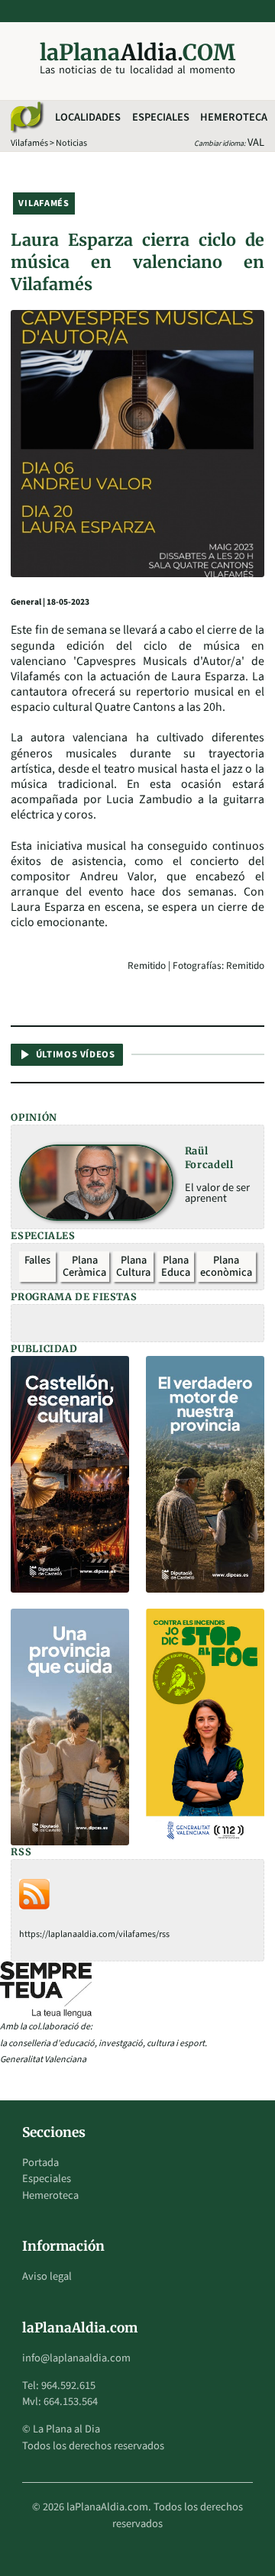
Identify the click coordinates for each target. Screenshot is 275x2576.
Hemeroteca (234, 117)
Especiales (161, 117)
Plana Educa (176, 1266)
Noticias (71, 143)
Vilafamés (29, 143)
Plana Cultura (133, 1266)
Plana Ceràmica (84, 1266)
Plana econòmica (226, 1266)
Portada (40, 2163)
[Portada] (26, 118)
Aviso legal (47, 2276)
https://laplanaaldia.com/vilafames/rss (94, 1934)
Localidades (88, 117)
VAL (256, 142)
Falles (37, 1260)
